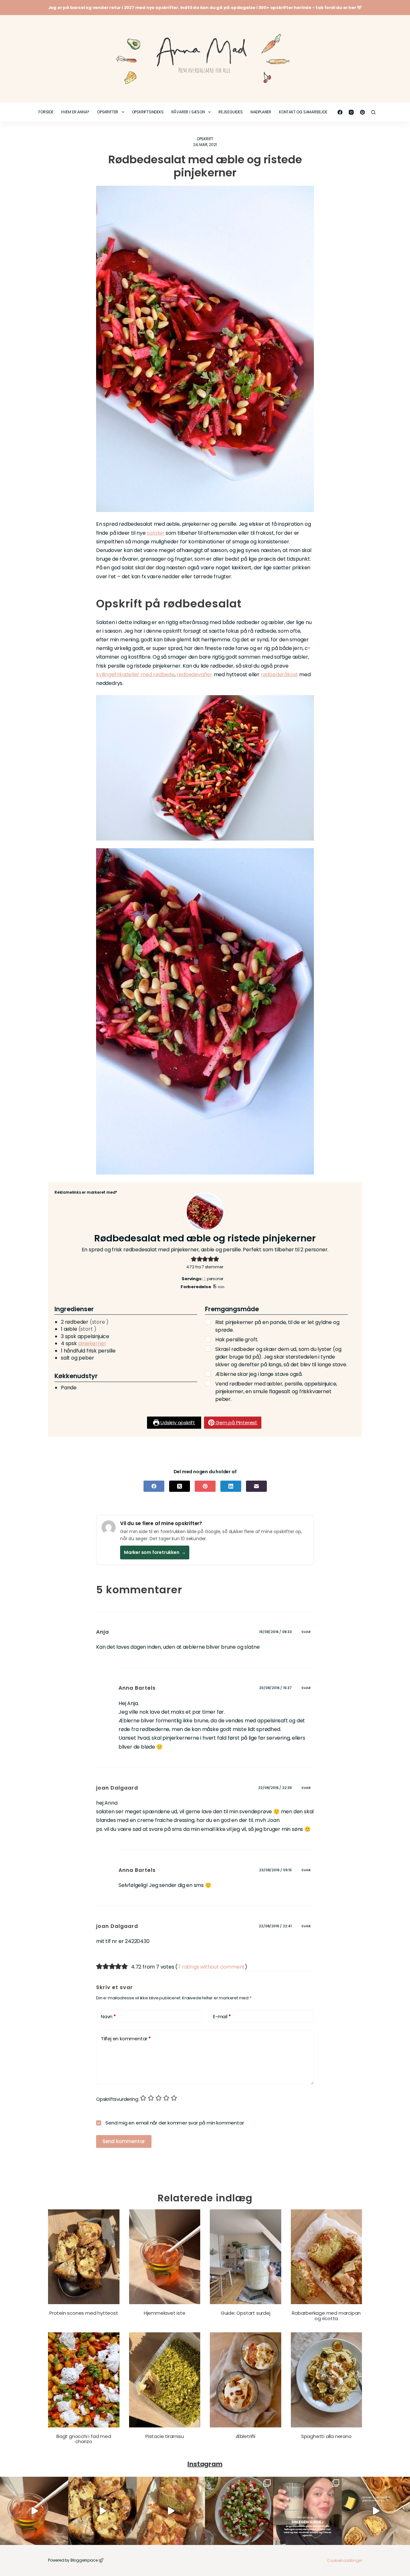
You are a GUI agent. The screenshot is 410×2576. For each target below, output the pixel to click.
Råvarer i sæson (188, 112)
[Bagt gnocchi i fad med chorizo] (84, 2380)
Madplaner (261, 112)
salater (156, 533)
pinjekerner (92, 1343)
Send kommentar (124, 2141)
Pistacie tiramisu (165, 2436)
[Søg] (373, 112)
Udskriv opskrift (177, 1422)
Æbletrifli (246, 2436)
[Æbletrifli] (246, 2380)
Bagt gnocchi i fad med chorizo (84, 2439)
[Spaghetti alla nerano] (327, 2380)
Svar (306, 1632)
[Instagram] (351, 112)
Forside (46, 112)
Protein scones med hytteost (84, 2313)
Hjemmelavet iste (165, 2313)
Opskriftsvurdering (117, 2099)
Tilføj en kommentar (126, 2039)
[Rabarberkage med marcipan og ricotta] (327, 2257)
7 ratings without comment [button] (211, 1967)
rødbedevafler (194, 674)
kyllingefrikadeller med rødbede (135, 674)
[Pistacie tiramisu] (165, 2380)
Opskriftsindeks (148, 112)
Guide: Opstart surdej (246, 2313)
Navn (108, 2016)
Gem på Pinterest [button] (236, 1422)
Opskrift (205, 139)
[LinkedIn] (231, 1486)
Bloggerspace (84, 2560)
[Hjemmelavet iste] (165, 2257)
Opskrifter (108, 112)
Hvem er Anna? (75, 112)
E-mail (222, 2016)
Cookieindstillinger (344, 2560)
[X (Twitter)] (180, 1486)
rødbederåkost (279, 674)
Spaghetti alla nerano (326, 2436)
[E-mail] (256, 1486)
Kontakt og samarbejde (303, 112)
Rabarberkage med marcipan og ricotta (326, 2316)
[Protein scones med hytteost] (84, 2257)
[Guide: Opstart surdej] (246, 2257)
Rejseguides (231, 112)
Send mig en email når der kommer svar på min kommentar (174, 2123)
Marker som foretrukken (155, 1552)
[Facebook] (340, 112)
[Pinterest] (362, 112)
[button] (194, 1259)
